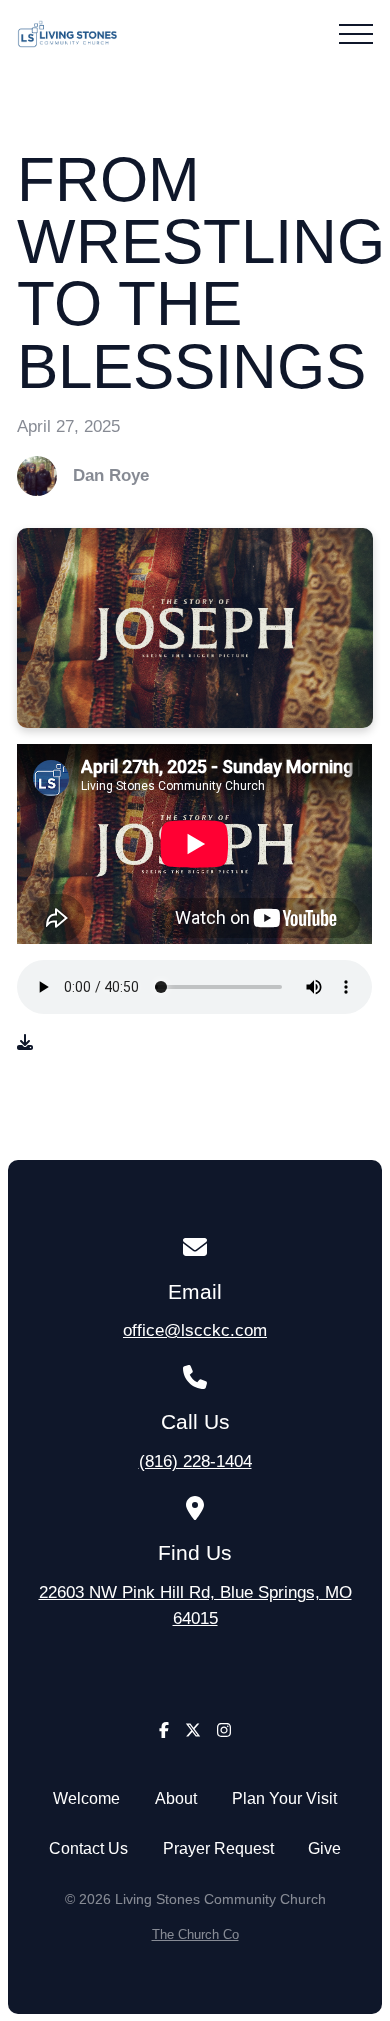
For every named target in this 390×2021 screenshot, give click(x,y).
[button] (356, 34)
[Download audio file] (25, 1043)
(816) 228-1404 (195, 1461)
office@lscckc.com (195, 1330)
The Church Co (195, 1934)
